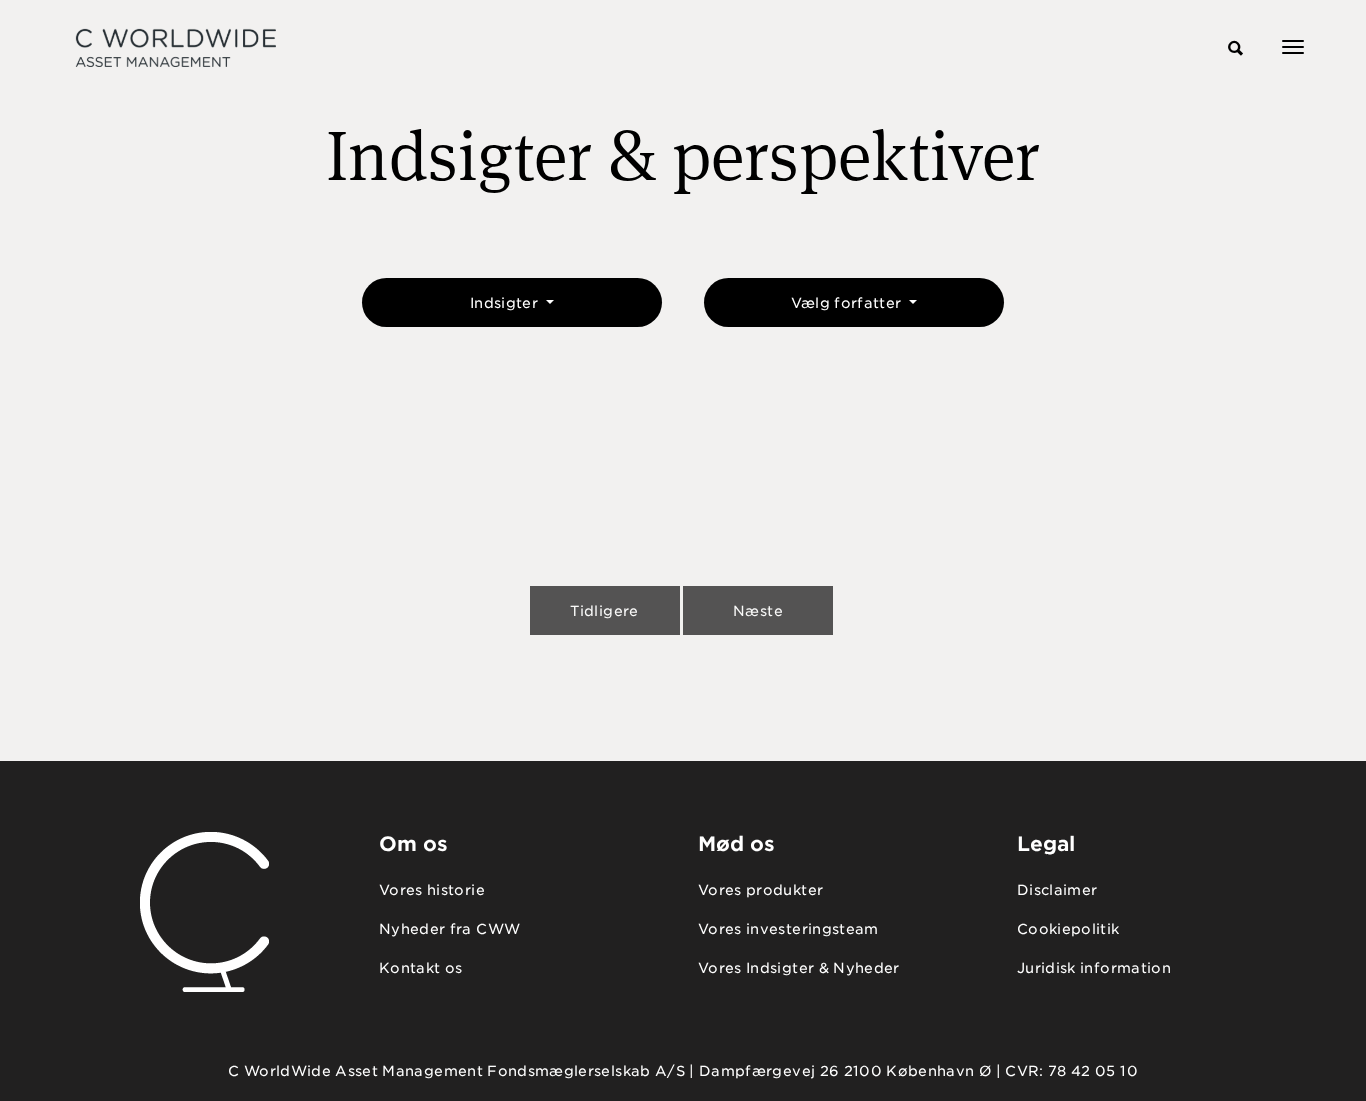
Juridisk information (1094, 968)
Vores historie (432, 890)
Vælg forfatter (848, 303)
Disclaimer (1057, 890)
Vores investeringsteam (788, 929)
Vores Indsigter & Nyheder (799, 968)
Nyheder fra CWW (449, 929)
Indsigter (506, 303)
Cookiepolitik (1068, 929)
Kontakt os (421, 968)
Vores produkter (760, 890)
